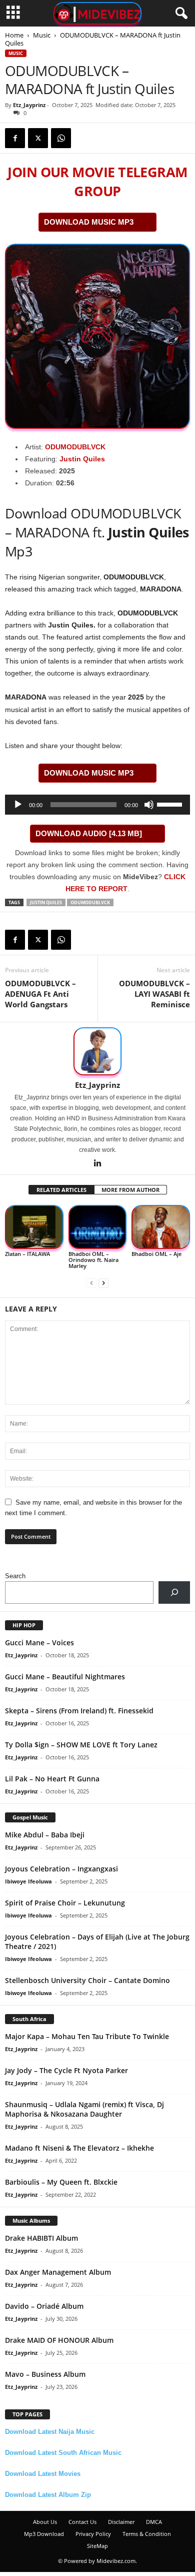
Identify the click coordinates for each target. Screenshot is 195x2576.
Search (15, 1576)
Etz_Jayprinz (29, 105)
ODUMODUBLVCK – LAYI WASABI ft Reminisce (154, 994)
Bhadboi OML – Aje (156, 1254)
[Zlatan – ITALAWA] (34, 1227)
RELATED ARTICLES (61, 1190)
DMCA (154, 2522)
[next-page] (103, 1283)
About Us (45, 2522)
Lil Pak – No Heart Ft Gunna (52, 1779)
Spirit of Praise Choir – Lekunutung (65, 1903)
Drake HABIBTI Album (41, 2238)
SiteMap (97, 2546)
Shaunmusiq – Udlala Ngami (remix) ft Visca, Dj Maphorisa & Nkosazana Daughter (84, 2109)
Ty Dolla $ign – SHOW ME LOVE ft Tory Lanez (81, 1745)
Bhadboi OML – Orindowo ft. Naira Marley (93, 1260)
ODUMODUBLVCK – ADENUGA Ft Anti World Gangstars (40, 994)
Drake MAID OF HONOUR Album (59, 2340)
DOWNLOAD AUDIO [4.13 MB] (89, 833)
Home (14, 35)
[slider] (171, 804)
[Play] (18, 805)
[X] (38, 138)
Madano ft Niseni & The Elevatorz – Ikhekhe (79, 2148)
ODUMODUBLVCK (75, 447)
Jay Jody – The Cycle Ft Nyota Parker (66, 2070)
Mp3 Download (44, 2534)
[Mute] (149, 805)
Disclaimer (121, 2522)
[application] (97, 805)
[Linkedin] (97, 1164)
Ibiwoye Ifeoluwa (28, 1881)
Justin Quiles (82, 459)
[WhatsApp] (61, 138)
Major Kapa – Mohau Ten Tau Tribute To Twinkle (87, 2036)
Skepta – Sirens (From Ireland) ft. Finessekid (79, 1711)
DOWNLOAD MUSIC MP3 (89, 222)
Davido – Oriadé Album (44, 2306)
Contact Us (82, 2522)
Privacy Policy (93, 2534)
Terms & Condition (147, 2534)
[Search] (174, 1592)
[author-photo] (97, 1051)
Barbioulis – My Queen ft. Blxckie (61, 2182)
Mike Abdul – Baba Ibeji (45, 1835)
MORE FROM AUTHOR (130, 1190)
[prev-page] (91, 1283)
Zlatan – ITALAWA (27, 1254)
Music (42, 35)
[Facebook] (15, 138)
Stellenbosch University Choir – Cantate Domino (87, 1980)
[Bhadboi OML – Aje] (161, 1227)
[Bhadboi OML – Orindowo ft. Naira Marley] (98, 1227)
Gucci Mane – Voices (39, 1643)
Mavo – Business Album (45, 2374)
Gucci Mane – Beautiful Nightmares (65, 1677)
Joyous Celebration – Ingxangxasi (61, 1869)
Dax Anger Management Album (58, 2272)
